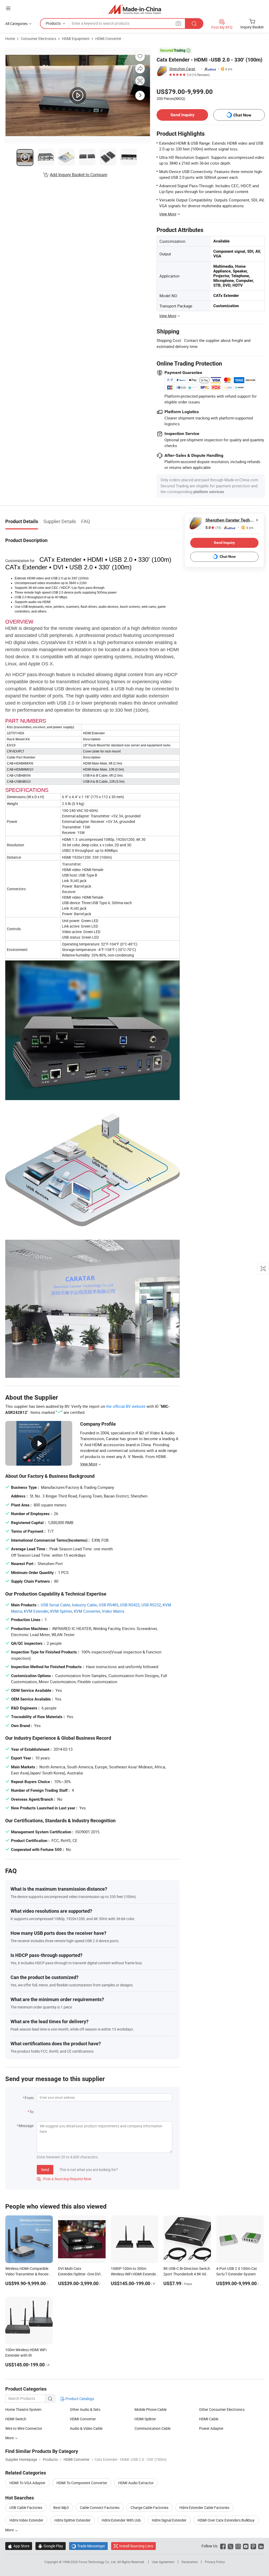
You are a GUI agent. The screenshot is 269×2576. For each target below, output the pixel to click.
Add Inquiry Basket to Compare (79, 175)
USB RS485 (108, 1605)
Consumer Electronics (38, 39)
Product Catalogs (79, 2399)
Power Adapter (211, 2428)
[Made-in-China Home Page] (135, 9)
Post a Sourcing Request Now (64, 2179)
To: (32, 2112)
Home (10, 39)
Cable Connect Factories (100, 2507)
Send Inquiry (182, 115)
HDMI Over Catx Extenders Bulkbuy (226, 2520)
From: (29, 2098)
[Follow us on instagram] (238, 2546)
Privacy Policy (215, 2562)
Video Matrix (113, 1611)
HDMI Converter (108, 39)
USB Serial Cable (55, 1605)
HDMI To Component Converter (82, 2483)
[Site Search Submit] (194, 24)
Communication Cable (152, 2428)
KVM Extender (36, 1611)
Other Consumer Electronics (222, 2409)
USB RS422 (130, 1605)
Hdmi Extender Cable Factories (204, 2507)
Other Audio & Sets (85, 2409)
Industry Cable (84, 1605)
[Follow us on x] (231, 2546)
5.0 (213, 528)
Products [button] (53, 23)
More (10, 2438)
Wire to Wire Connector (24, 2428)
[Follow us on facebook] (223, 2546)
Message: (26, 2126)
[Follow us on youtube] (246, 2546)
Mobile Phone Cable (151, 2409)
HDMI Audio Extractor (136, 2483)
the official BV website (126, 1406)
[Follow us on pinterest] (253, 2546)
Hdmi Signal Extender (169, 2520)
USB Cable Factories (26, 2507)
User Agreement (163, 2562)
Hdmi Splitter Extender (73, 2520)
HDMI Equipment (76, 39)
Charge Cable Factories (149, 2507)
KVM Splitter (61, 1611)
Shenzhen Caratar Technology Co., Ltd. (184, 69)
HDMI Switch (16, 2419)
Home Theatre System (23, 2409)
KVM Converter (87, 1611)
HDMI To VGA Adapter (27, 2483)
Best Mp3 (61, 2507)
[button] (8, 8)
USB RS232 (151, 1605)
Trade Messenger (88, 2546)
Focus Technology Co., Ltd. (98, 2562)
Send (45, 2170)
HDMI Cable (209, 2419)
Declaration (190, 2562)
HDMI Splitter (145, 2419)
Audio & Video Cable (86, 2428)
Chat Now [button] (242, 115)
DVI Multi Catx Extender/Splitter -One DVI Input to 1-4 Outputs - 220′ (79, 2274)
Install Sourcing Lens (136, 2546)
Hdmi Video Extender (26, 2520)
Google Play (51, 2546)
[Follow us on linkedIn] (261, 2546)
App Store (19, 2546)
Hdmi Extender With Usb (121, 2520)
